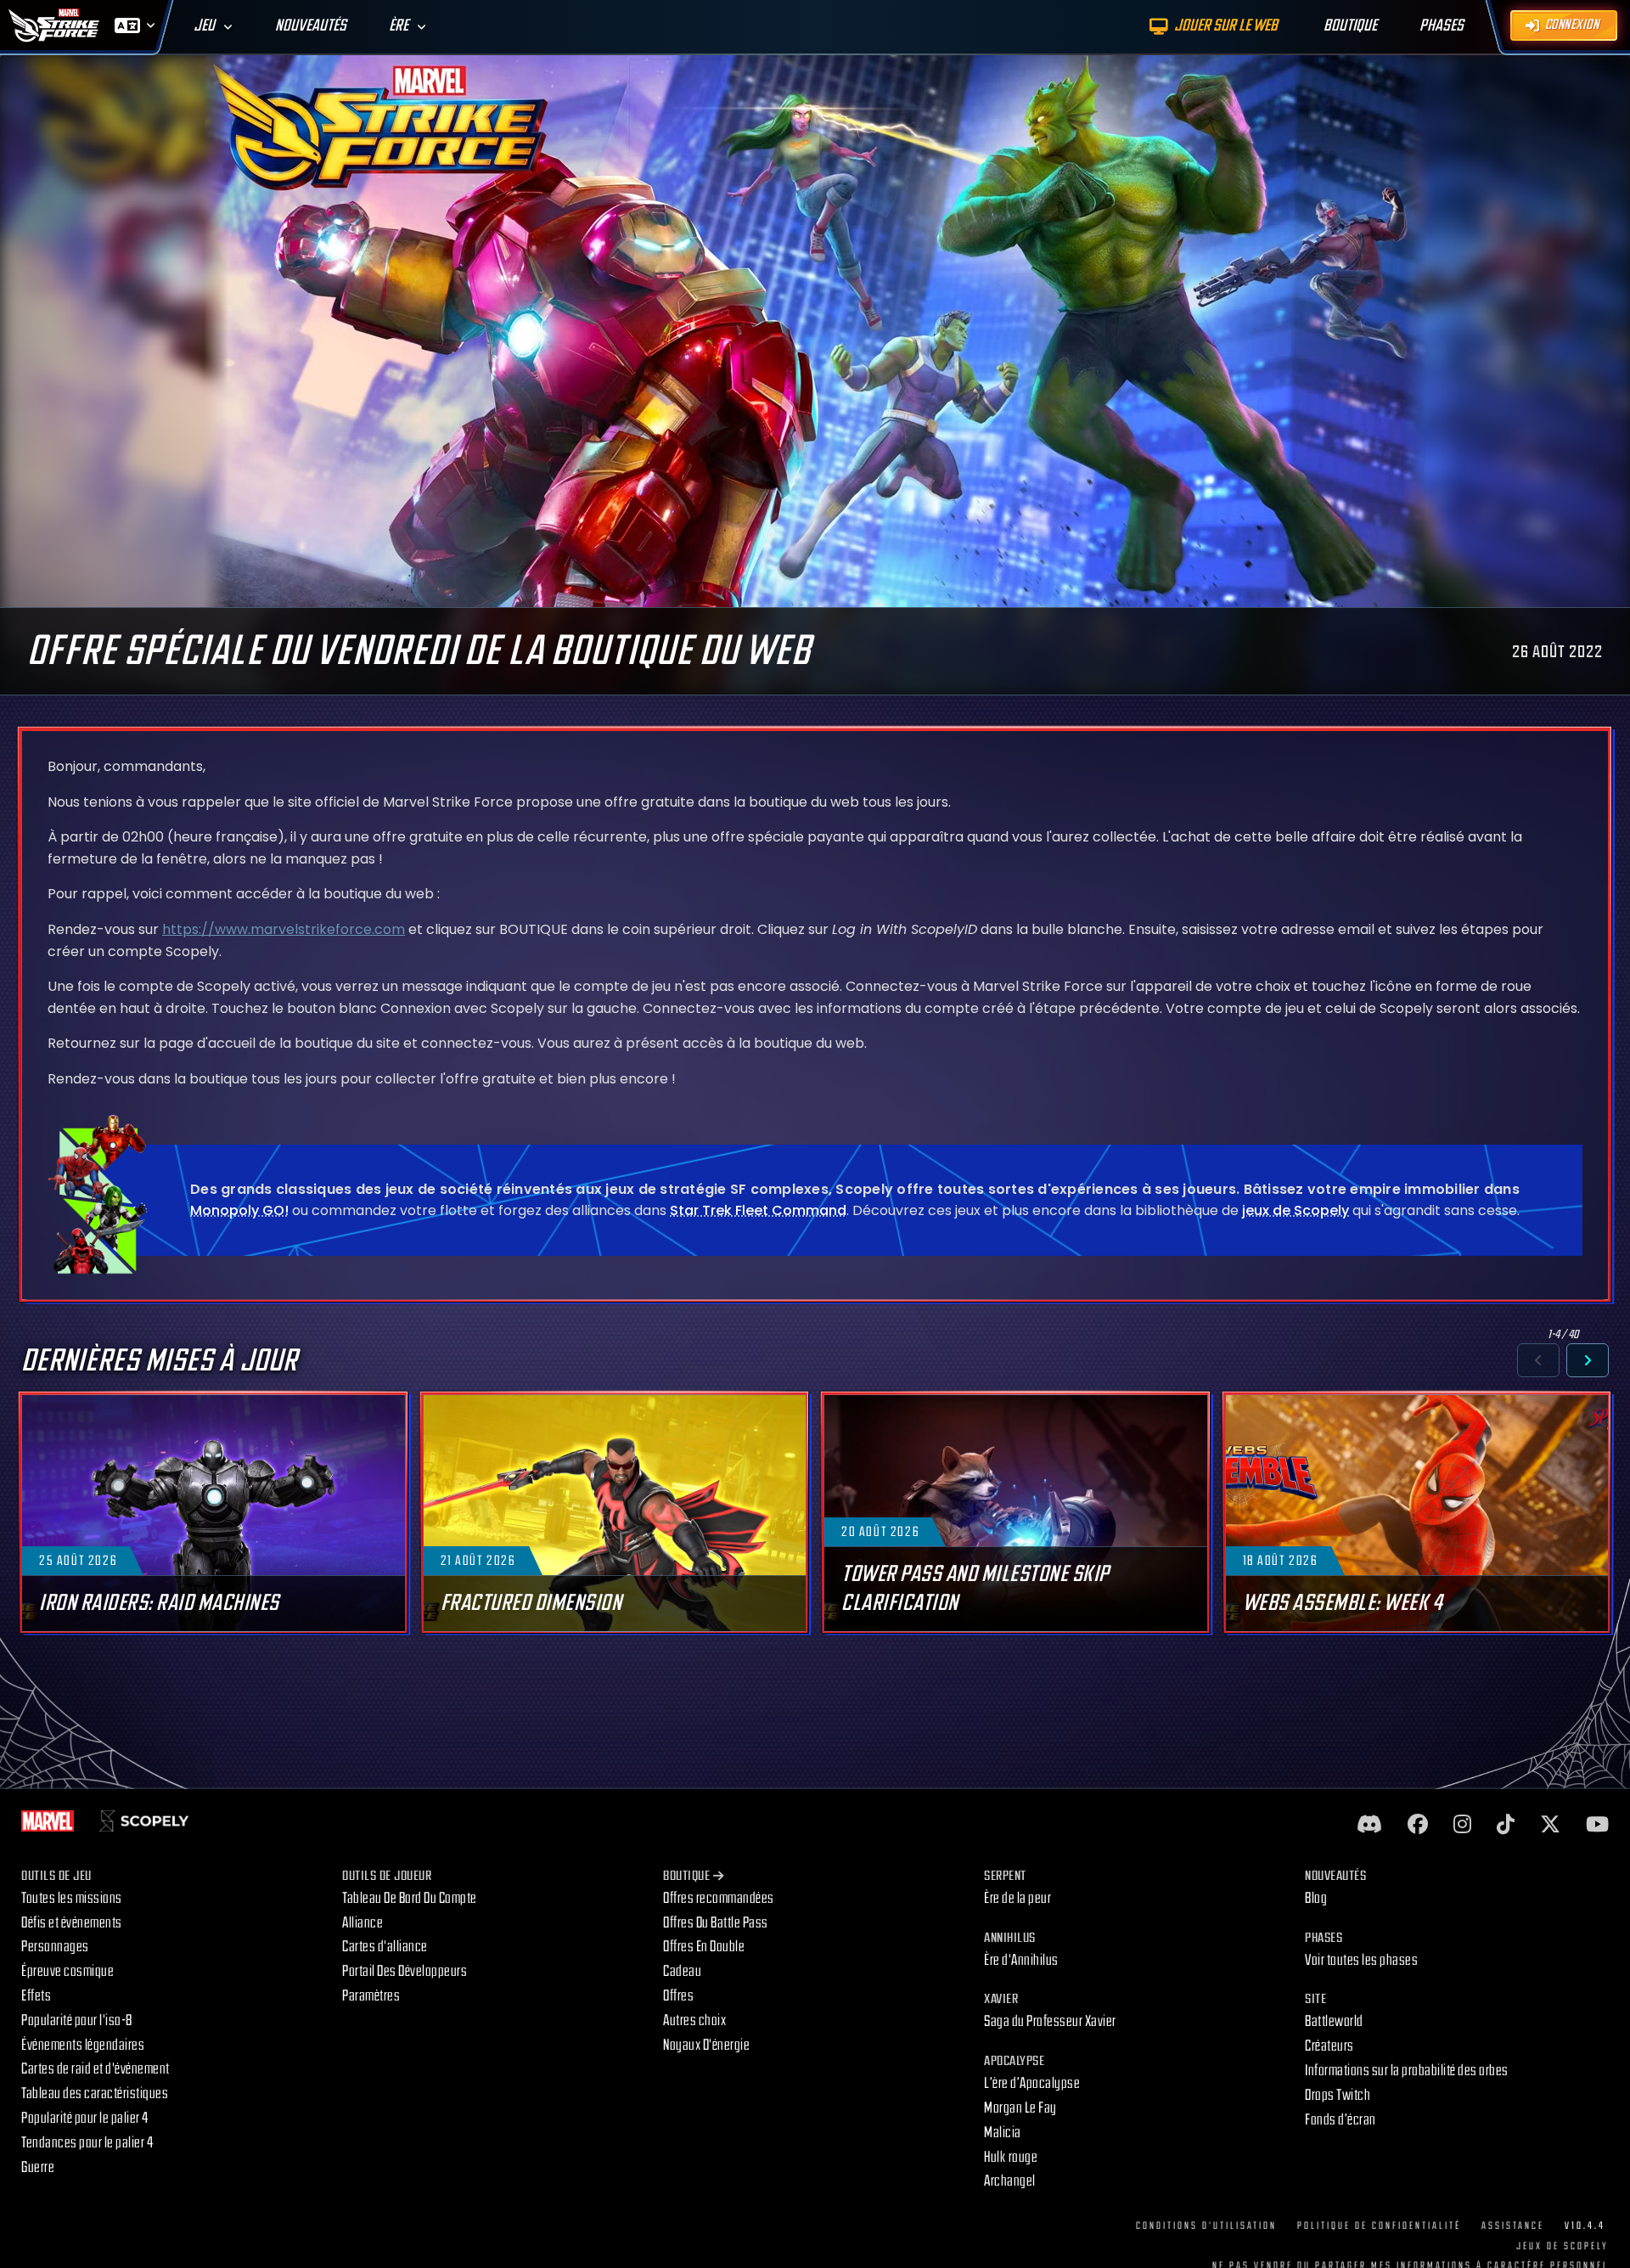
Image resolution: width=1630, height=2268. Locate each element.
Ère (399, 26)
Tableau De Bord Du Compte (410, 1898)
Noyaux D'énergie (706, 2045)
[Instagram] (1462, 1825)
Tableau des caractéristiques (95, 2094)
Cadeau (682, 1971)
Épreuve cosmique (67, 1971)
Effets (36, 1996)
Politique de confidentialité (1379, 2226)
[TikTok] (1506, 1825)
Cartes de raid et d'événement (96, 2069)
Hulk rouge (1011, 2157)
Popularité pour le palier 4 (85, 2118)
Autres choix (694, 2020)
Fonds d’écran (1341, 2120)
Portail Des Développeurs (405, 1971)
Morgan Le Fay (1020, 2108)
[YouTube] (1597, 1825)
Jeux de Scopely (1563, 2246)
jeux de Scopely (1296, 1210)
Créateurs (1329, 2046)
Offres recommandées (719, 1898)
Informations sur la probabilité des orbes (1407, 2071)
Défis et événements (72, 1923)
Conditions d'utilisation (1206, 2226)
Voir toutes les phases (1361, 1960)
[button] (1538, 1360)
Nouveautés (311, 26)
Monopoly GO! (239, 1210)
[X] (1550, 1825)
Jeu (204, 26)
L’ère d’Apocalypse (1032, 2083)
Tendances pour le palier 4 (87, 2143)
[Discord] (1369, 1825)
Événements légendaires (83, 2045)
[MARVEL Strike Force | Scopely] (54, 25)
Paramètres (371, 1996)
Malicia (1003, 2133)
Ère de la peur (1017, 1898)
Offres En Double (704, 1947)
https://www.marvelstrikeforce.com (284, 929)
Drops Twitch (1338, 2095)
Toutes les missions (72, 1898)
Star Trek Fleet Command (758, 1210)
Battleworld (1334, 2021)
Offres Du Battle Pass (716, 1923)
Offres (678, 1996)
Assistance (1513, 2226)
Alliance (363, 1923)
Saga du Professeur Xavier (1050, 2021)
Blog (1316, 1898)
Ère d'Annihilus (1021, 1960)
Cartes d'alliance (385, 1947)
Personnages (55, 1947)
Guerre (38, 2167)
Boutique (686, 1876)
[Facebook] (1418, 1825)
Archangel (1010, 2181)
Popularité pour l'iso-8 (77, 2020)
